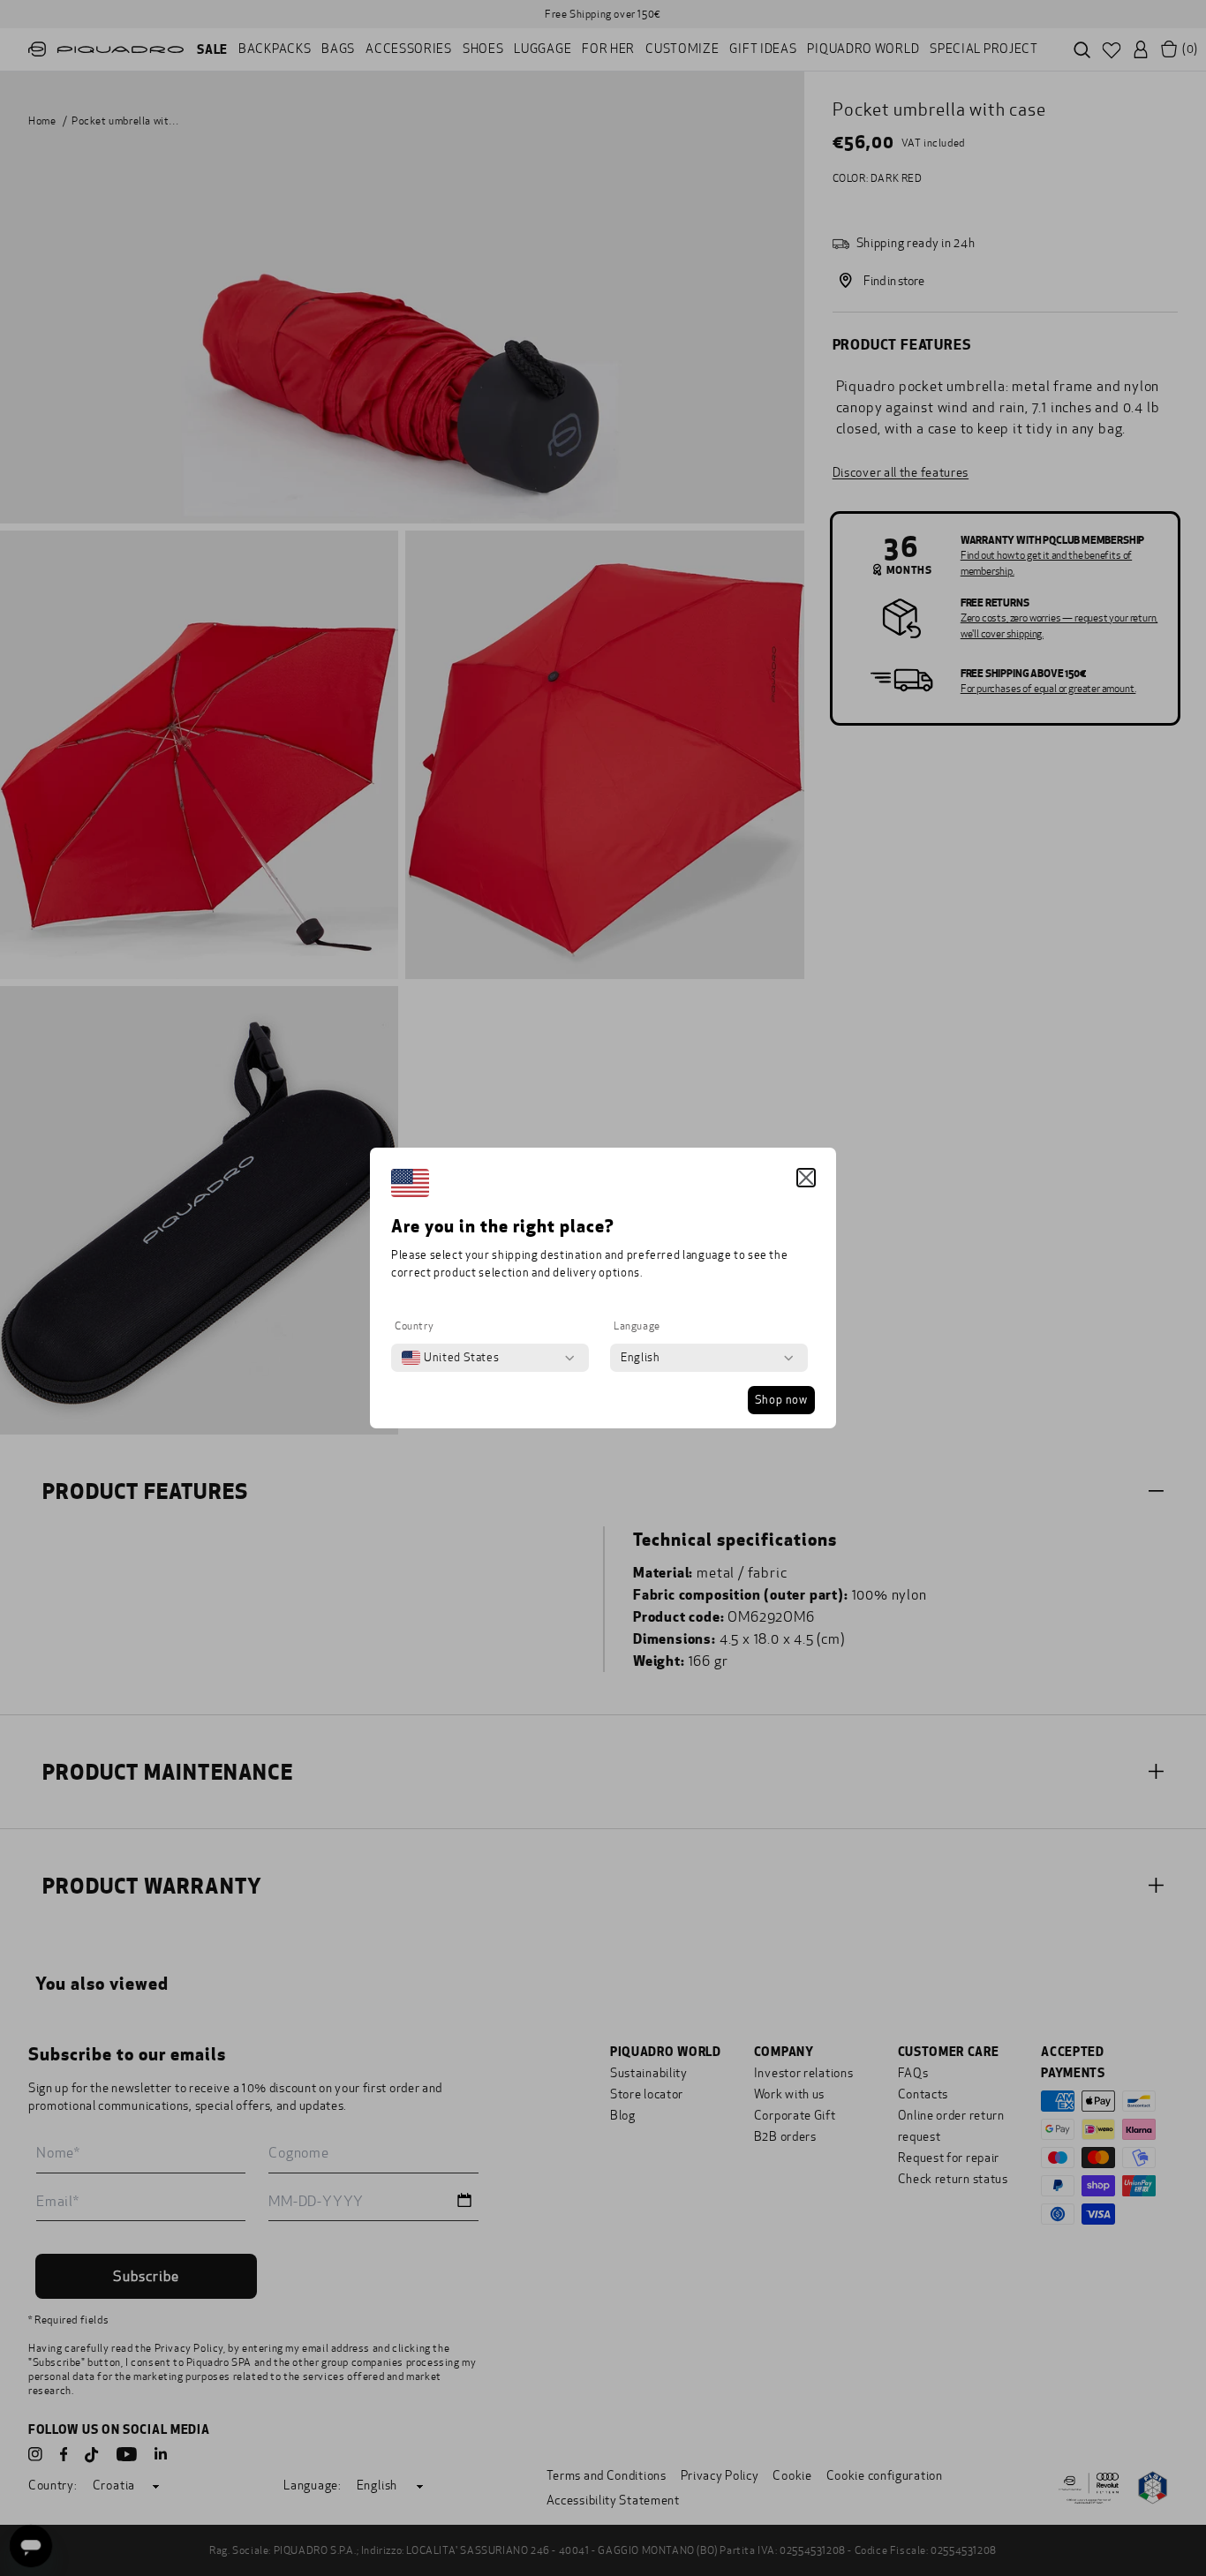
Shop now (781, 1400)
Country (414, 1326)
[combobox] (450, 1358)
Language (637, 1326)
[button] (806, 1178)
